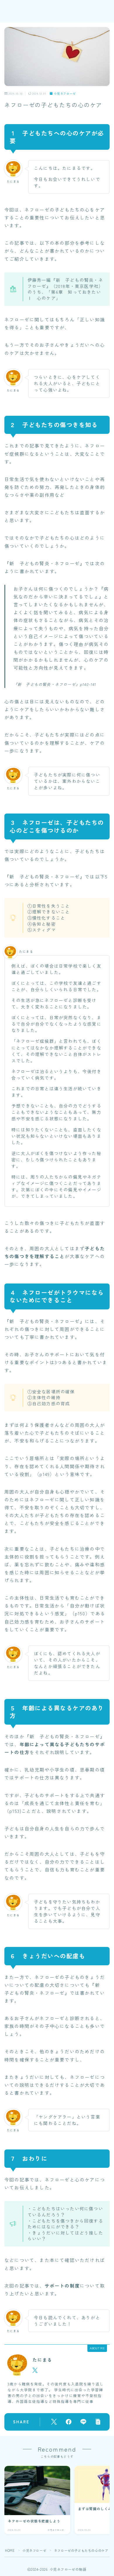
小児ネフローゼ (65, 93)
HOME (10, 2550)
